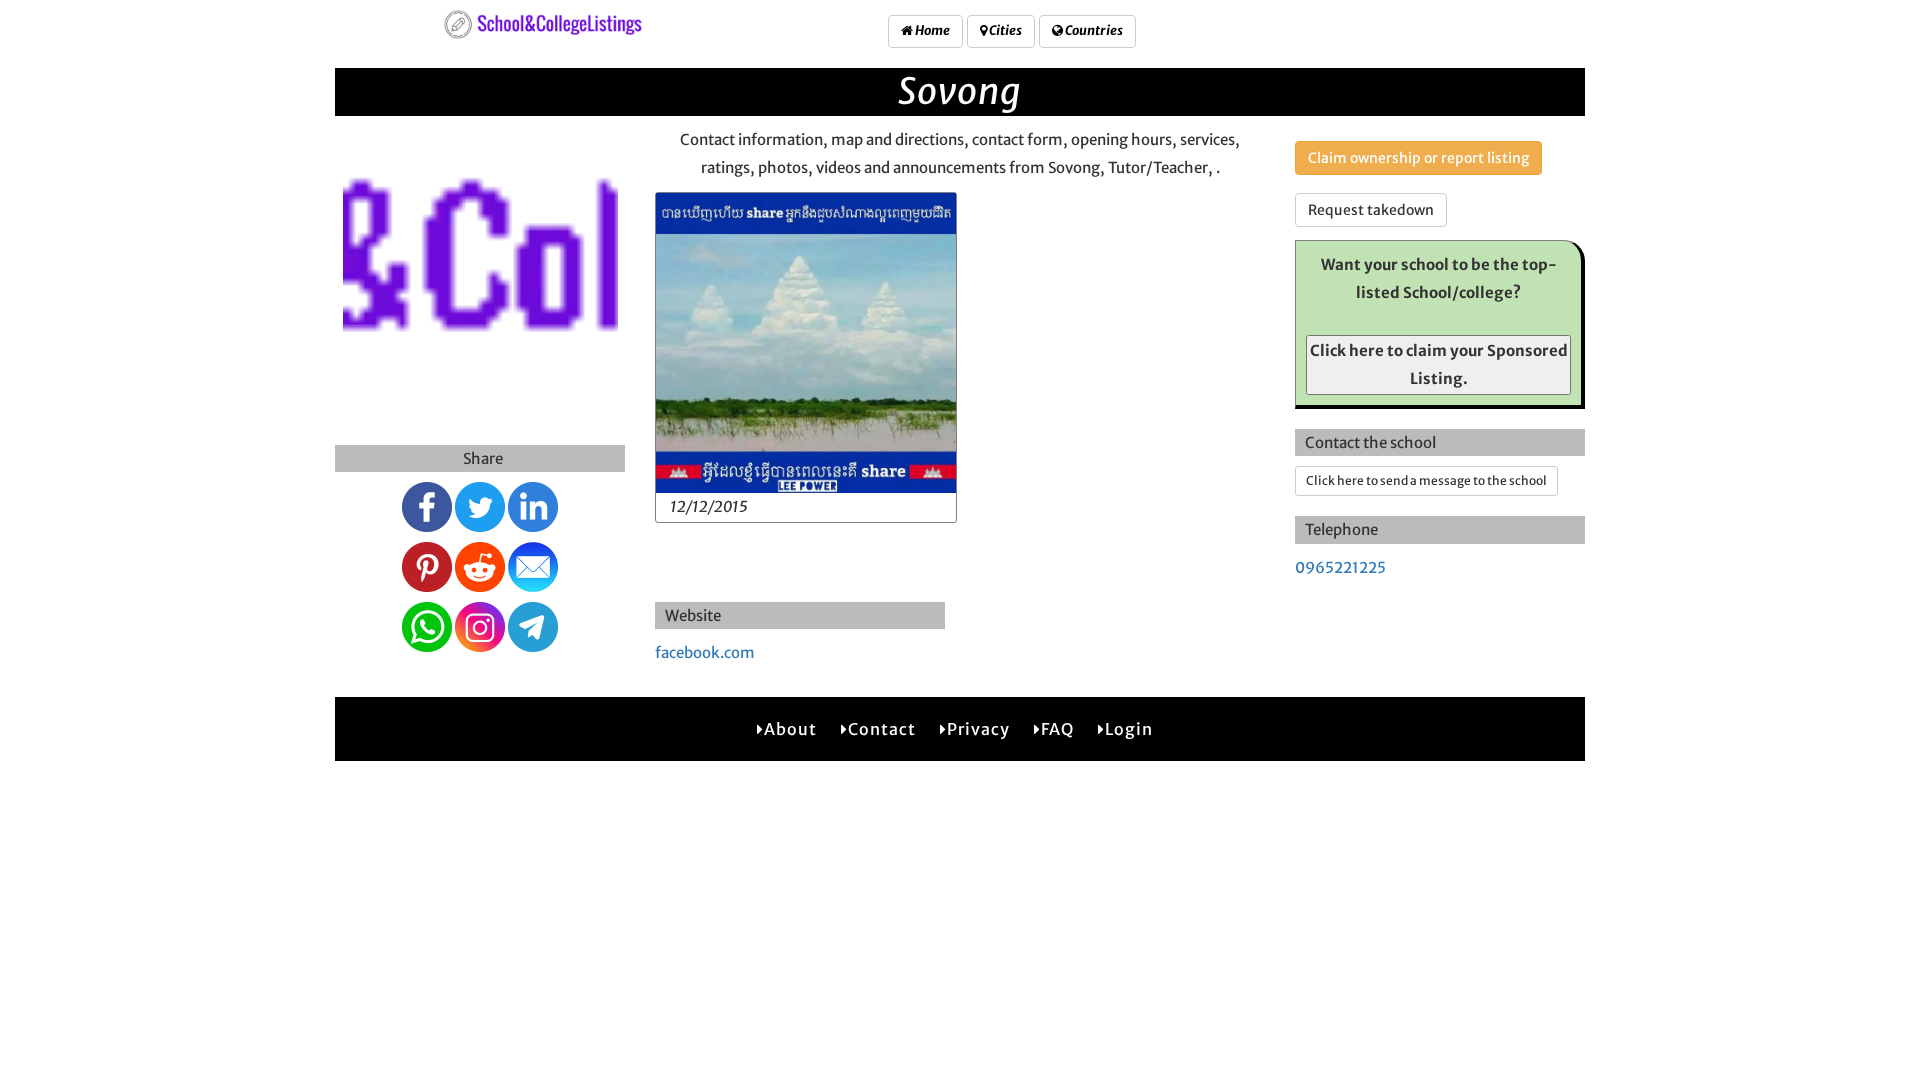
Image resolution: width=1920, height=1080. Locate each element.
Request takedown (1371, 210)
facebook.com (705, 652)
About (790, 729)
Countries (1093, 30)
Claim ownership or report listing (1418, 158)
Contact (882, 729)
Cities (1004, 30)
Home (931, 30)
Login (1129, 729)
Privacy (978, 729)
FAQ (1057, 729)
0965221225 (1340, 567)
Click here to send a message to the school (1426, 480)
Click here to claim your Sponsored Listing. (1439, 364)
